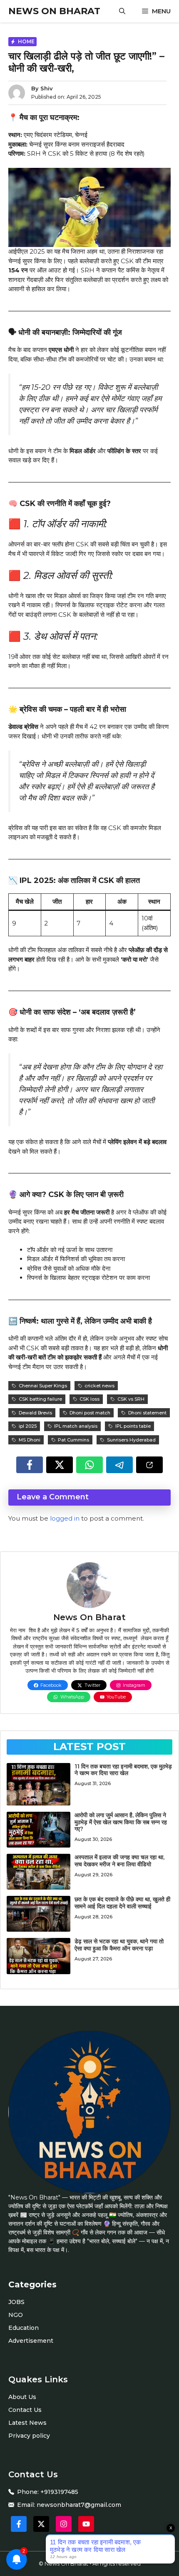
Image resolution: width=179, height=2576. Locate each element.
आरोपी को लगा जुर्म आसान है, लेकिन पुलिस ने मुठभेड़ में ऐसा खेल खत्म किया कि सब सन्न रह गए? (121, 1822)
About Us (22, 2397)
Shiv (47, 88)
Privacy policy (29, 2436)
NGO (16, 2315)
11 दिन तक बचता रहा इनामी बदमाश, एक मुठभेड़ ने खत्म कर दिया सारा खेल (123, 1770)
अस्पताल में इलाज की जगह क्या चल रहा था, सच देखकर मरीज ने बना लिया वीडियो (119, 1861)
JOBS (16, 2302)
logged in (65, 1518)
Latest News (27, 2423)
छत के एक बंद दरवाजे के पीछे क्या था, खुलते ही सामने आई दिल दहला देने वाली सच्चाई (122, 1903)
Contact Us (25, 2410)
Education (24, 2328)
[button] (122, 11)
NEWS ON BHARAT (54, 11)
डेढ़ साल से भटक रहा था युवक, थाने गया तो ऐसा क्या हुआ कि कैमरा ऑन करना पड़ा (119, 1945)
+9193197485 (59, 2492)
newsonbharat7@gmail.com (79, 2505)
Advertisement (31, 2341)
